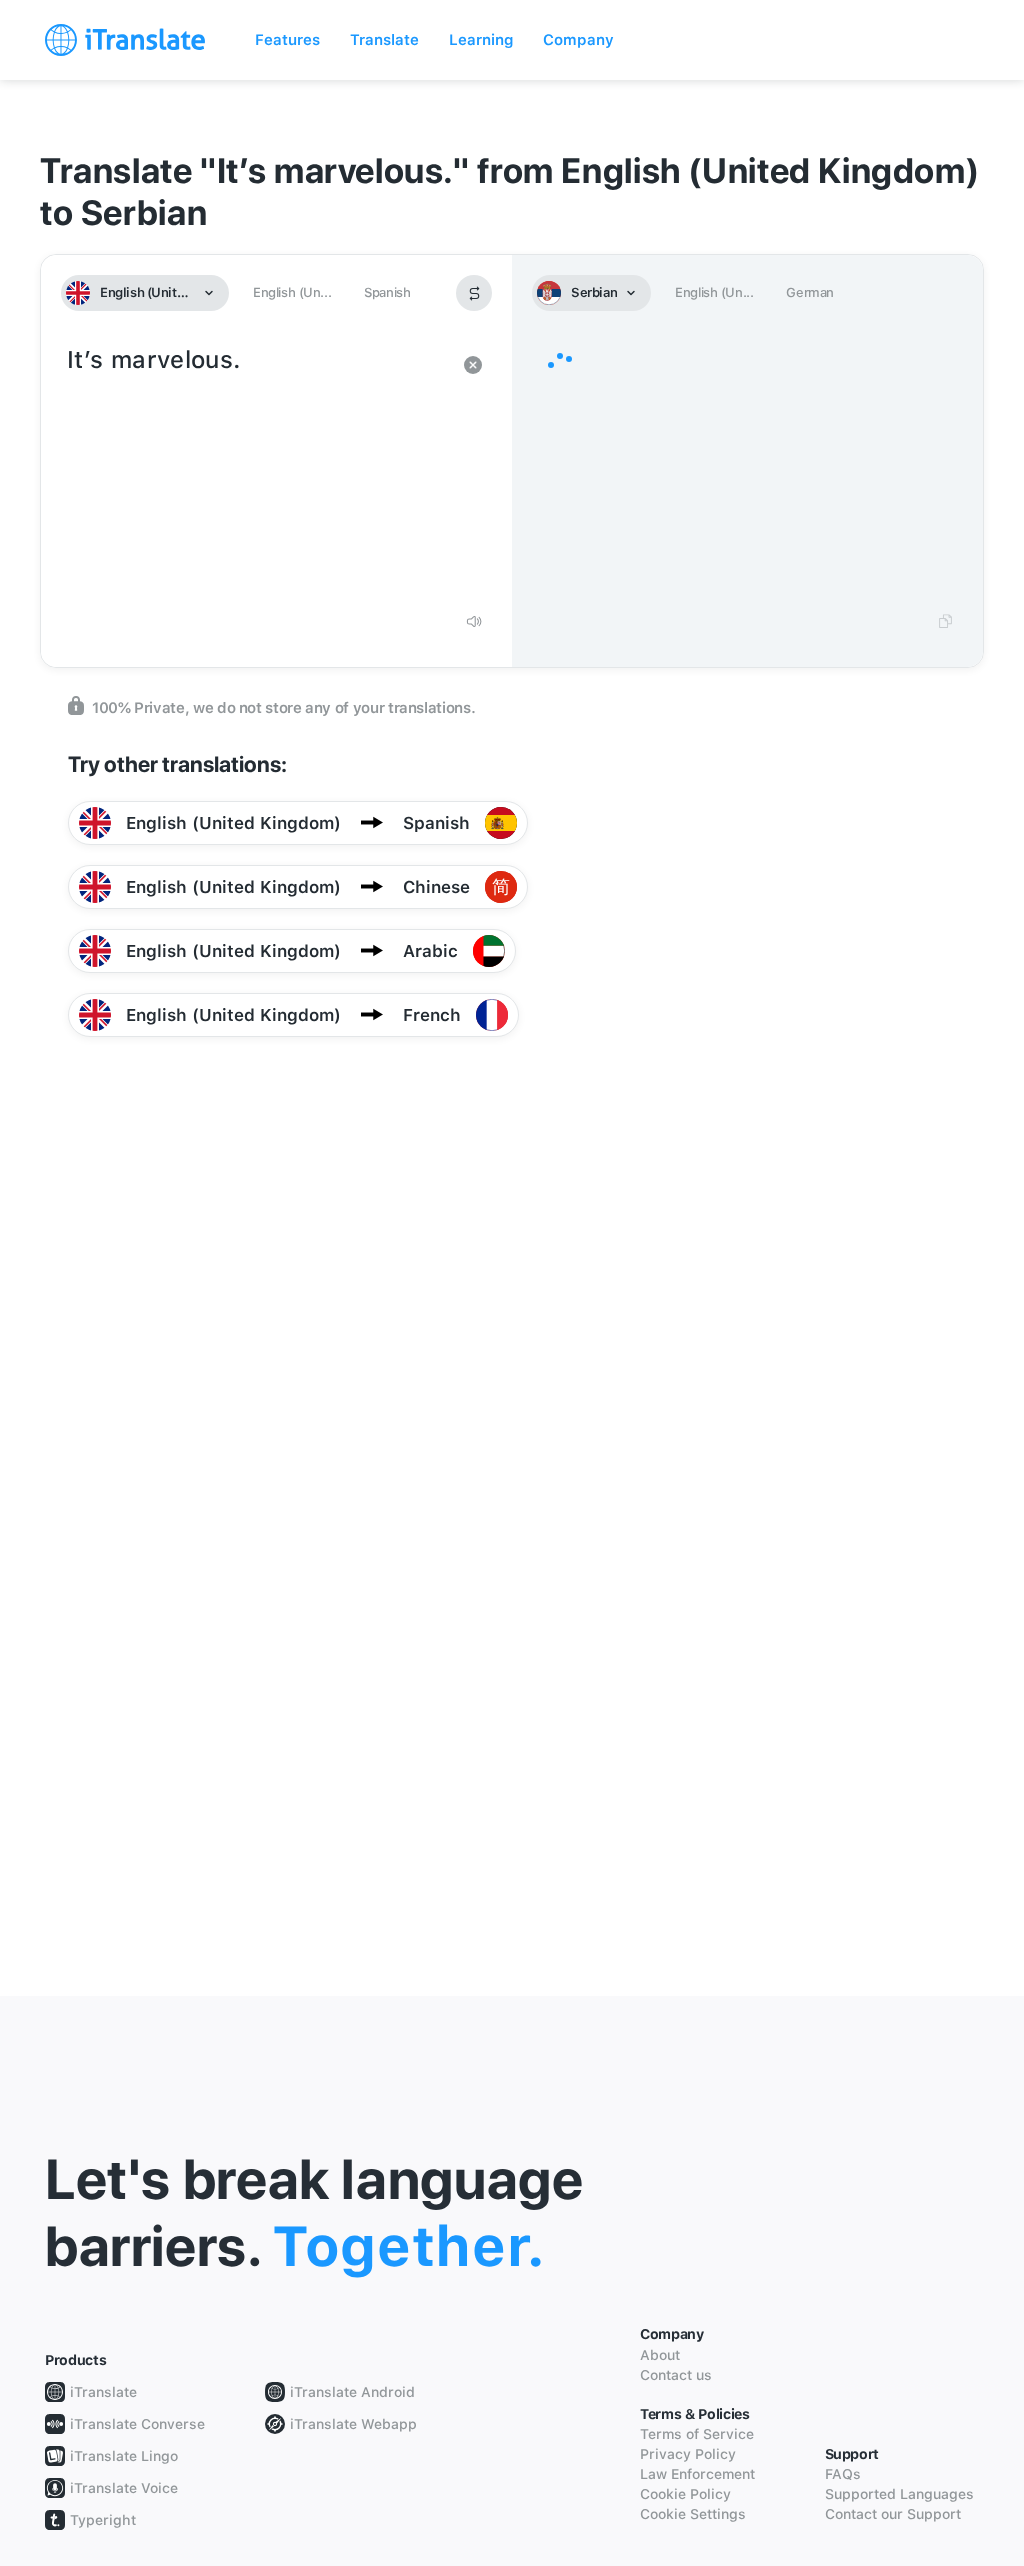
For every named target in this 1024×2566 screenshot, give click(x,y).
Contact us (676, 2375)
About (660, 2355)
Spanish (387, 292)
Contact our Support (893, 2514)
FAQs (843, 2474)
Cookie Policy (685, 2494)
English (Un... (292, 292)
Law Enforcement (697, 2474)
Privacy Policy (688, 2454)
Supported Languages (899, 2494)
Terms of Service (697, 2434)
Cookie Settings (693, 2514)
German (810, 292)
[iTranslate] (125, 40)
